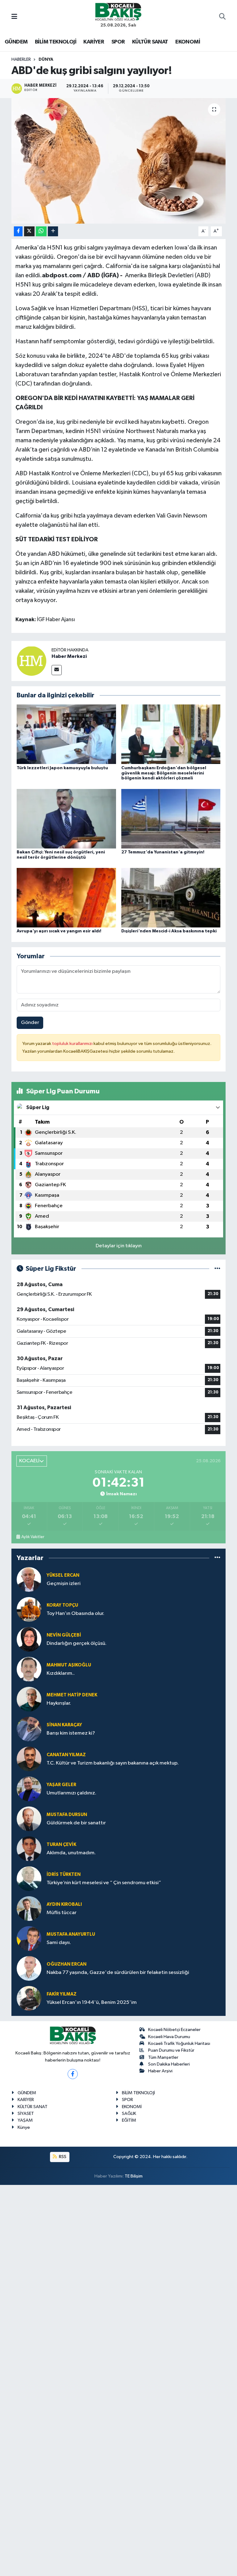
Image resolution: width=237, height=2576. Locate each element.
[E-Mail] (57, 670)
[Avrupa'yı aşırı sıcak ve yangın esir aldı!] (66, 898)
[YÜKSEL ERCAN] (29, 1579)
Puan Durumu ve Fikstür (171, 2050)
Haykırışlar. (59, 1703)
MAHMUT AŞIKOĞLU (69, 1665)
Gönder (30, 1023)
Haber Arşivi (160, 2071)
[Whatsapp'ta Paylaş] (41, 231)
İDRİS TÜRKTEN (64, 1874)
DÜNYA (46, 60)
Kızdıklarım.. (61, 1673)
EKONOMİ (188, 42)
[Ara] (222, 17)
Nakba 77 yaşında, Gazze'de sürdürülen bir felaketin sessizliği (118, 1973)
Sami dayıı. (59, 1943)
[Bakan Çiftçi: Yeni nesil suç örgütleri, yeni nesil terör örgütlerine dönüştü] (66, 818)
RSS (62, 2157)
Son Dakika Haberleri (169, 2064)
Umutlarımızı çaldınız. (71, 1793)
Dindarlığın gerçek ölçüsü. (77, 1643)
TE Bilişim (134, 2176)
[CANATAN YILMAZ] (29, 1759)
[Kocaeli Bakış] (118, 12)
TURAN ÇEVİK (61, 1845)
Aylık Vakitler (33, 1537)
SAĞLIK (129, 2114)
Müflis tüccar (62, 1913)
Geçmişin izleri (64, 1584)
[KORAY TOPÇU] (29, 1609)
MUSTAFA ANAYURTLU (71, 1934)
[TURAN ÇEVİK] (29, 1849)
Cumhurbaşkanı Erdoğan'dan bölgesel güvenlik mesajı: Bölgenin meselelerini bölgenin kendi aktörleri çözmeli (164, 773)
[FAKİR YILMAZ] (29, 1998)
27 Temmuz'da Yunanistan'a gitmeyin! (163, 852)
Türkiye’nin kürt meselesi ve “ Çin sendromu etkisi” (104, 1883)
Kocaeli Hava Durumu (169, 2037)
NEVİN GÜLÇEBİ (64, 1635)
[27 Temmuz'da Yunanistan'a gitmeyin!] (171, 818)
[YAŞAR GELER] (29, 1789)
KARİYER (94, 42)
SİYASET (26, 2114)
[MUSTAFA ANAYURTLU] (29, 1938)
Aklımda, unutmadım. (71, 1853)
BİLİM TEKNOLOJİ (56, 42)
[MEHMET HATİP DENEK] (29, 1699)
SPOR (118, 42)
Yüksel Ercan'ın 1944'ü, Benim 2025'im (92, 2002)
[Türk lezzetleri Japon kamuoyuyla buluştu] (66, 734)
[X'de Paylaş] (29, 231)
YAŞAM (25, 2120)
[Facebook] (73, 2074)
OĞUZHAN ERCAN (67, 1964)
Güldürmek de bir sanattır (76, 1823)
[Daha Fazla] (53, 231)
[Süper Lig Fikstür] (217, 1269)
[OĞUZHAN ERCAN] (29, 1968)
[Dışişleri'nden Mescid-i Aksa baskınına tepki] (171, 898)
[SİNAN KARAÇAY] (29, 1729)
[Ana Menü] (14, 17)
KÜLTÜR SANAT (150, 42)
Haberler (21, 60)
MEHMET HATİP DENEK (72, 1695)
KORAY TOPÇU (62, 1605)
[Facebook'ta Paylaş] (18, 231)
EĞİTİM (129, 2120)
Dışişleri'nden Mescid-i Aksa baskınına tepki (169, 931)
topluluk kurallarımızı (73, 1044)
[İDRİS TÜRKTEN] (29, 1878)
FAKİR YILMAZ (62, 1994)
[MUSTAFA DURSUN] (29, 1819)
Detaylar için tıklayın (119, 1246)
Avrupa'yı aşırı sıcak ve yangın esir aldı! (59, 931)
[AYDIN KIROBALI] (29, 1908)
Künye (24, 2127)
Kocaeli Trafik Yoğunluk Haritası (179, 2043)
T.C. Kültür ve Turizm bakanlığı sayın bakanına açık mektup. (113, 1763)
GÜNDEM (16, 42)
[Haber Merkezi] (31, 661)
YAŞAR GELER (61, 1785)
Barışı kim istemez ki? (71, 1733)
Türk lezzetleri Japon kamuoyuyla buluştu (62, 768)
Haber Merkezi (69, 656)
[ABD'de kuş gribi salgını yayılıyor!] (119, 161)
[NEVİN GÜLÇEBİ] (29, 1639)
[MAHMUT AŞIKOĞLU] (29, 1669)
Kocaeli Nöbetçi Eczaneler (174, 2030)
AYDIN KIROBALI (64, 1904)
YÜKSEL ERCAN (63, 1575)
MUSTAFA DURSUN (67, 1815)
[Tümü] (217, 1558)
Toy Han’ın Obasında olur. (75, 1614)
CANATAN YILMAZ (66, 1755)
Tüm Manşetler (163, 2057)
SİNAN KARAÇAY (64, 1725)
